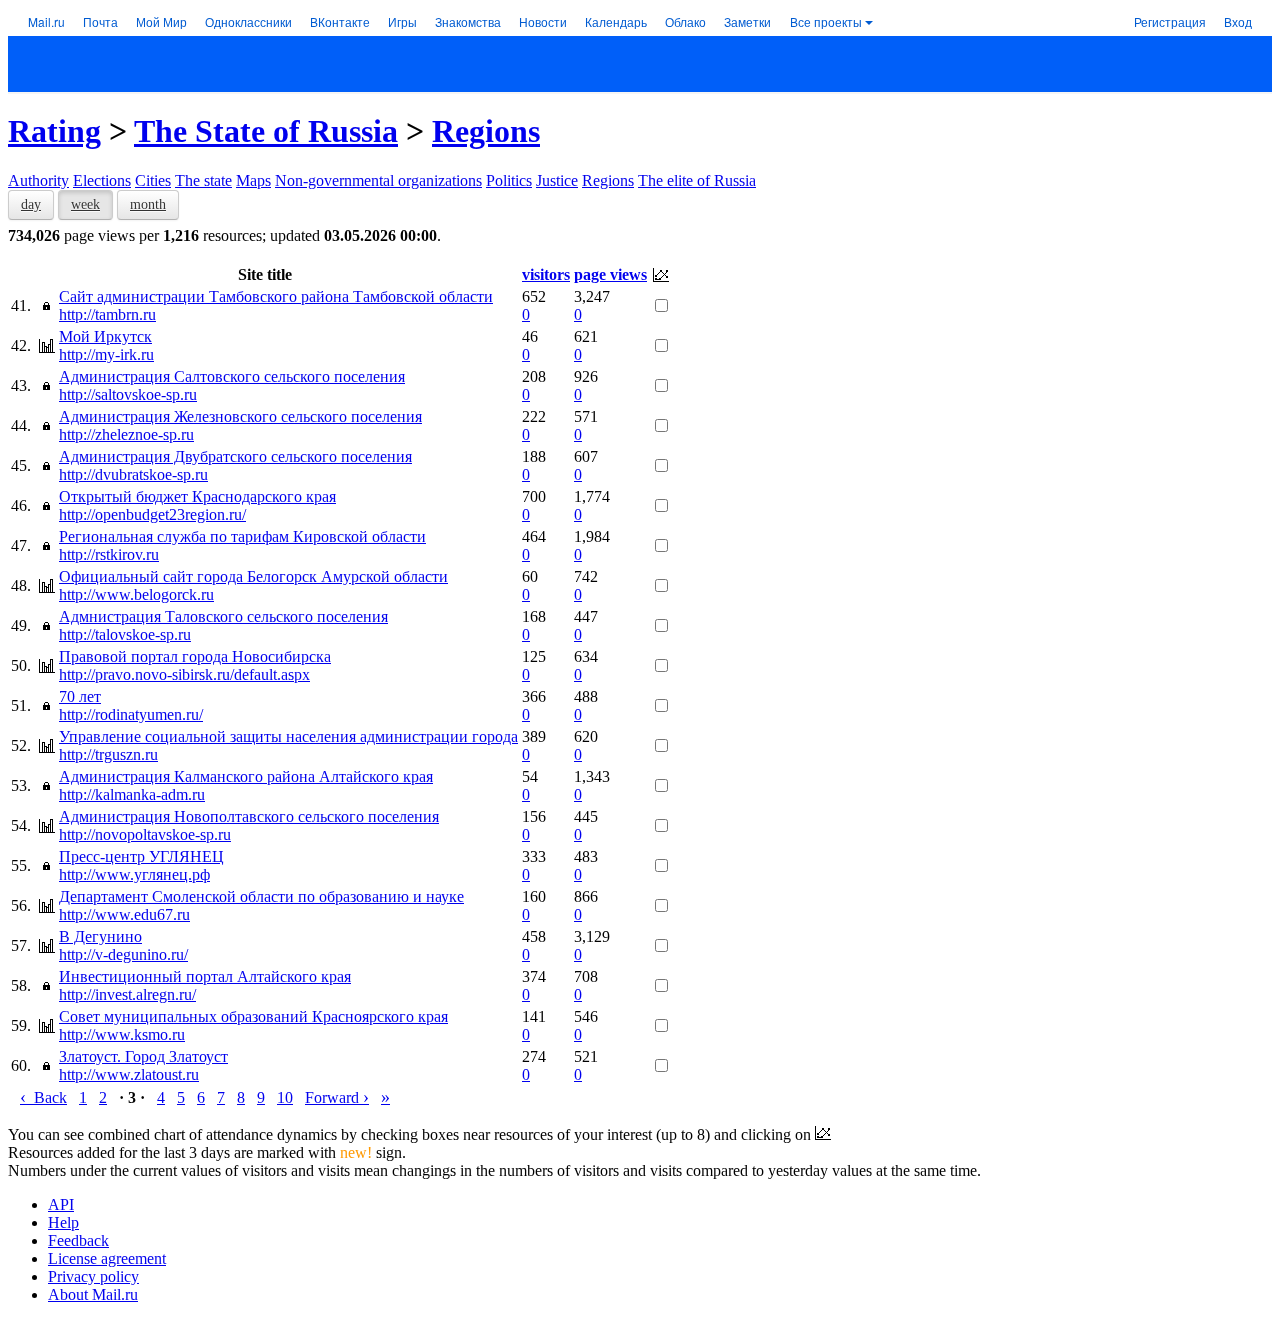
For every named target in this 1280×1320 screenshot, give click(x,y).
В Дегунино (100, 936)
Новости (543, 21)
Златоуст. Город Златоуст (143, 1056)
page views (610, 274)
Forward (337, 1097)
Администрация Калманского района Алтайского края (246, 776)
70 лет (80, 696)
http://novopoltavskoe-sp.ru (145, 834)
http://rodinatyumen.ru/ (131, 714)
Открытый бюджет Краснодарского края (197, 496)
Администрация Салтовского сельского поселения (232, 376)
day (31, 204)
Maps (253, 180)
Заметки (747, 21)
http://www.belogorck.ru (136, 594)
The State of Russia (266, 131)
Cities (153, 180)
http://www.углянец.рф (134, 874)
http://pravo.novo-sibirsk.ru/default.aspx (184, 674)
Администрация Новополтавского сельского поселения (249, 816)
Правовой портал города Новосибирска (195, 656)
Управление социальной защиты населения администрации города (288, 736)
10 (285, 1097)
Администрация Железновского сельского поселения (240, 416)
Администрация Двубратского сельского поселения (235, 456)
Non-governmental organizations (378, 180)
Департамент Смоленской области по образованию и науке (261, 896)
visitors (546, 274)
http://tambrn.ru (107, 314)
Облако (685, 21)
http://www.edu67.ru (124, 914)
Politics (509, 180)
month (148, 204)
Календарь (616, 21)
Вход (1238, 21)
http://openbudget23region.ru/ (152, 514)
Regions (486, 131)
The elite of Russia (697, 180)
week (85, 204)
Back (43, 1097)
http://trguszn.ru (108, 754)
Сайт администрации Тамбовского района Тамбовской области (276, 296)
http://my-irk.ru (106, 354)
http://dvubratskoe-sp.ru (133, 474)
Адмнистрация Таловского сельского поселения (223, 616)
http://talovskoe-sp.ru (125, 634)
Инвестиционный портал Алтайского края (205, 976)
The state (203, 180)
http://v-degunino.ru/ (123, 954)
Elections (102, 180)
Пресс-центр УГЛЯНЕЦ (141, 856)
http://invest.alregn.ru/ (127, 994)
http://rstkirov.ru (109, 554)
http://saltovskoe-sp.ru (128, 394)
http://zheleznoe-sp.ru (126, 434)
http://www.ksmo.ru (122, 1034)
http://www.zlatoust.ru (129, 1074)
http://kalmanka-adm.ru (132, 794)
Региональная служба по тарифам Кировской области (242, 536)
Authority (38, 180)
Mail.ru (46, 21)
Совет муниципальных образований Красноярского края (253, 1016)
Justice (557, 180)
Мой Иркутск (105, 336)
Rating (54, 131)
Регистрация (1170, 21)
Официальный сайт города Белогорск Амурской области (253, 576)
